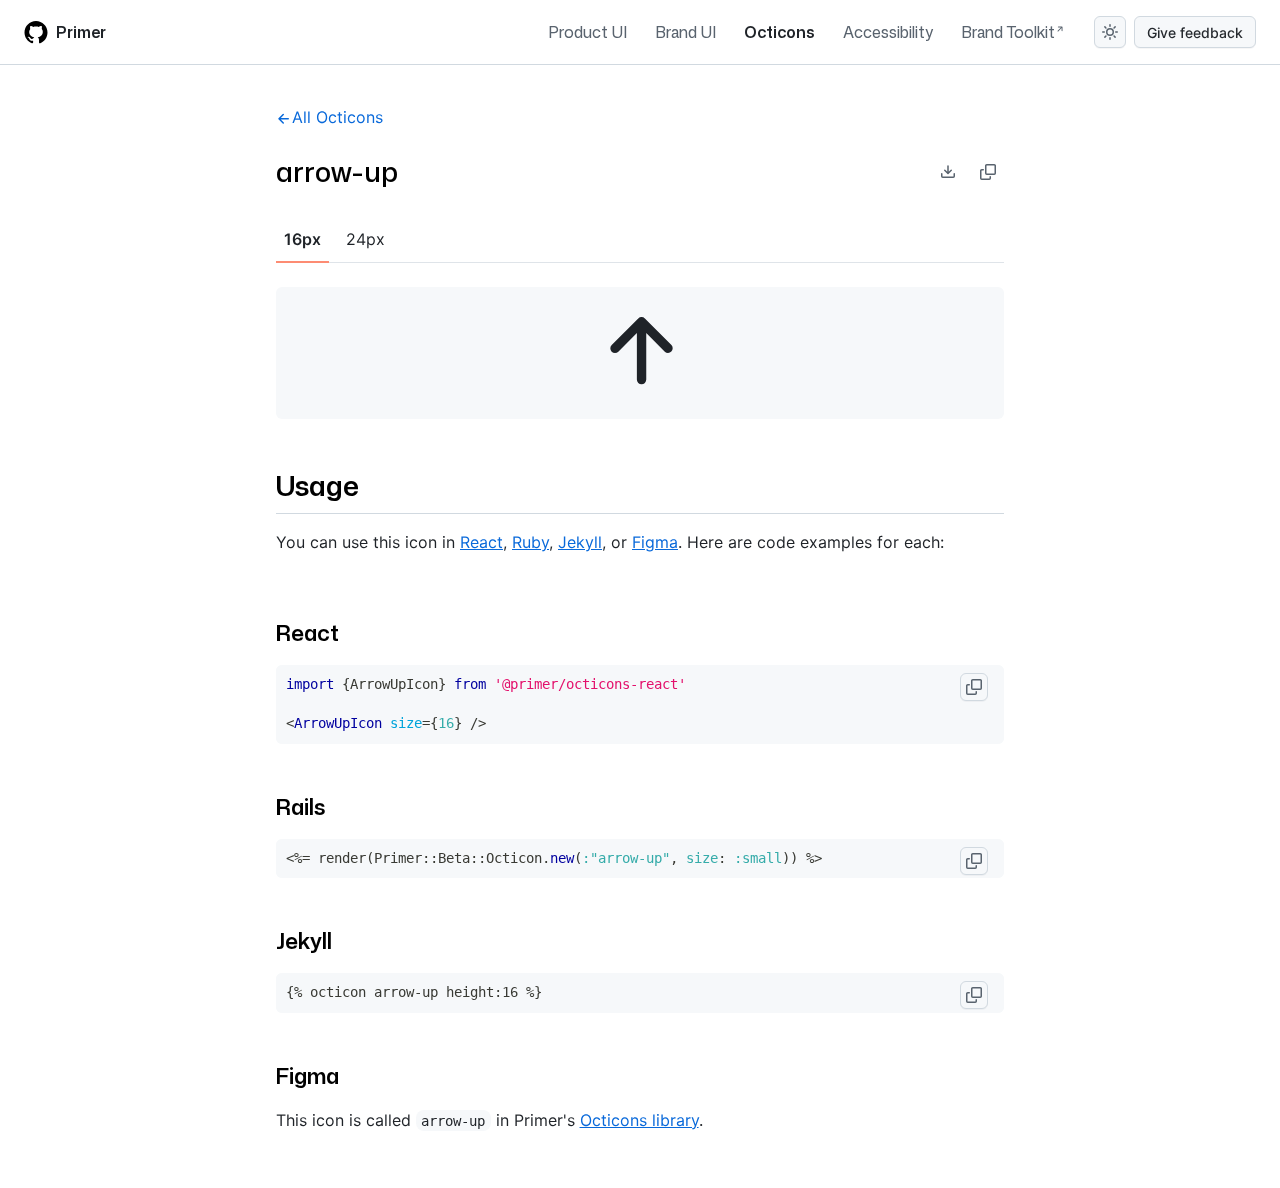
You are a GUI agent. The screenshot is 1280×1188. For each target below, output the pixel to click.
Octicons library (639, 1120)
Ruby (530, 542)
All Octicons (337, 117)
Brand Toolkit (1008, 32)
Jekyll (580, 542)
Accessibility (888, 32)
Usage (317, 485)
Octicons (779, 32)
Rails (300, 806)
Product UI (587, 32)
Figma (655, 542)
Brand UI (685, 32)
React (481, 542)
